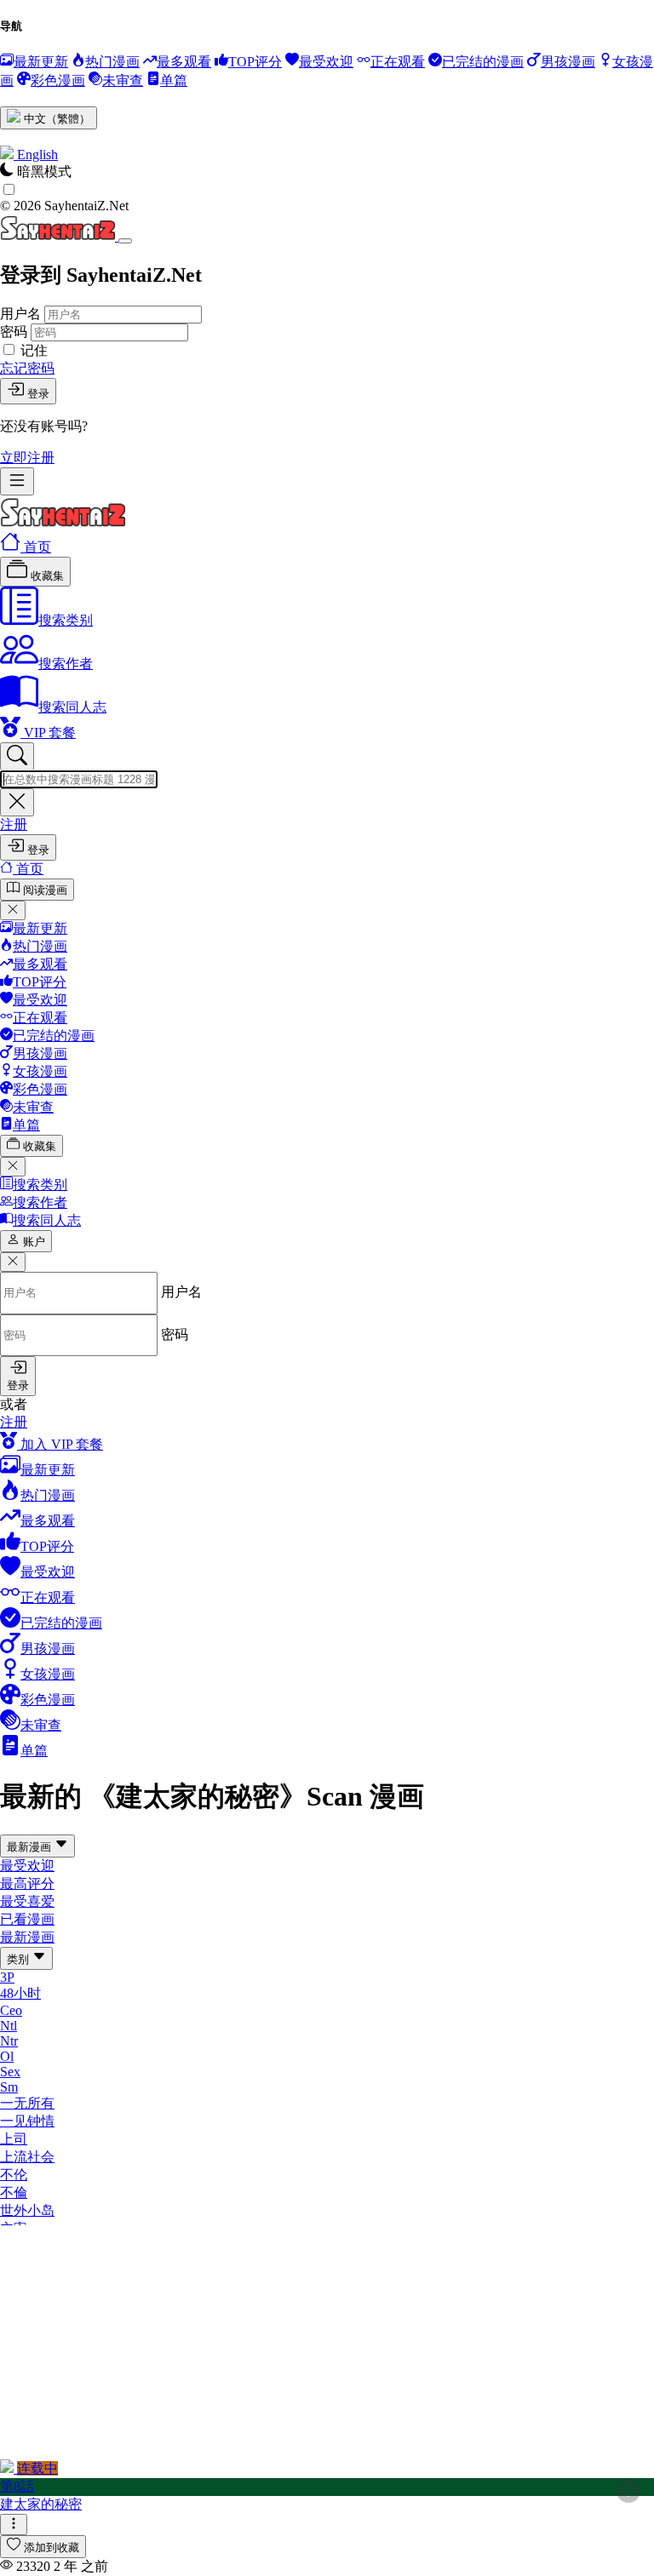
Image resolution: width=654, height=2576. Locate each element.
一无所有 (27, 2103)
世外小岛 (27, 2210)
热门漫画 (40, 946)
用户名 (20, 314)
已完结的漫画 (54, 1036)
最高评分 (27, 1883)
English (37, 155)
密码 (14, 332)
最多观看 (40, 964)
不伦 (14, 2175)
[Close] (125, 241)
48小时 (20, 1993)
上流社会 (27, 2157)
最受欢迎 (40, 1000)
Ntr (9, 2041)
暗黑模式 (44, 172)
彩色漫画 (40, 1089)
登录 (38, 394)
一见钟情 (27, 2121)
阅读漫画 (45, 890)
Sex (10, 2072)
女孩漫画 (40, 1071)
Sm (9, 2087)
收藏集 (46, 576)
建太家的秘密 (41, 2504)
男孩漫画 (40, 1053)
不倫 (14, 2192)
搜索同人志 (72, 707)
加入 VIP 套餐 (60, 1444)
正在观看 (40, 1018)
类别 (20, 1959)
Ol (7, 2056)
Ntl (9, 2026)
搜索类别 (66, 620)
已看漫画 (27, 1919)
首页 (36, 547)
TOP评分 (40, 982)
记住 (34, 350)
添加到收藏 (52, 2547)
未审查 (33, 1107)
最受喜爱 (27, 1901)
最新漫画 (31, 1847)
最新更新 (40, 928)
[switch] (9, 189)
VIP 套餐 (48, 733)
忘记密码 (27, 368)
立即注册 (27, 458)
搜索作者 (66, 664)
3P (7, 1977)
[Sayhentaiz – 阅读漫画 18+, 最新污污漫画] (63, 523)
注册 (14, 824)
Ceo (11, 2010)
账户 (34, 1242)
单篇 (26, 1125)
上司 (14, 2139)
